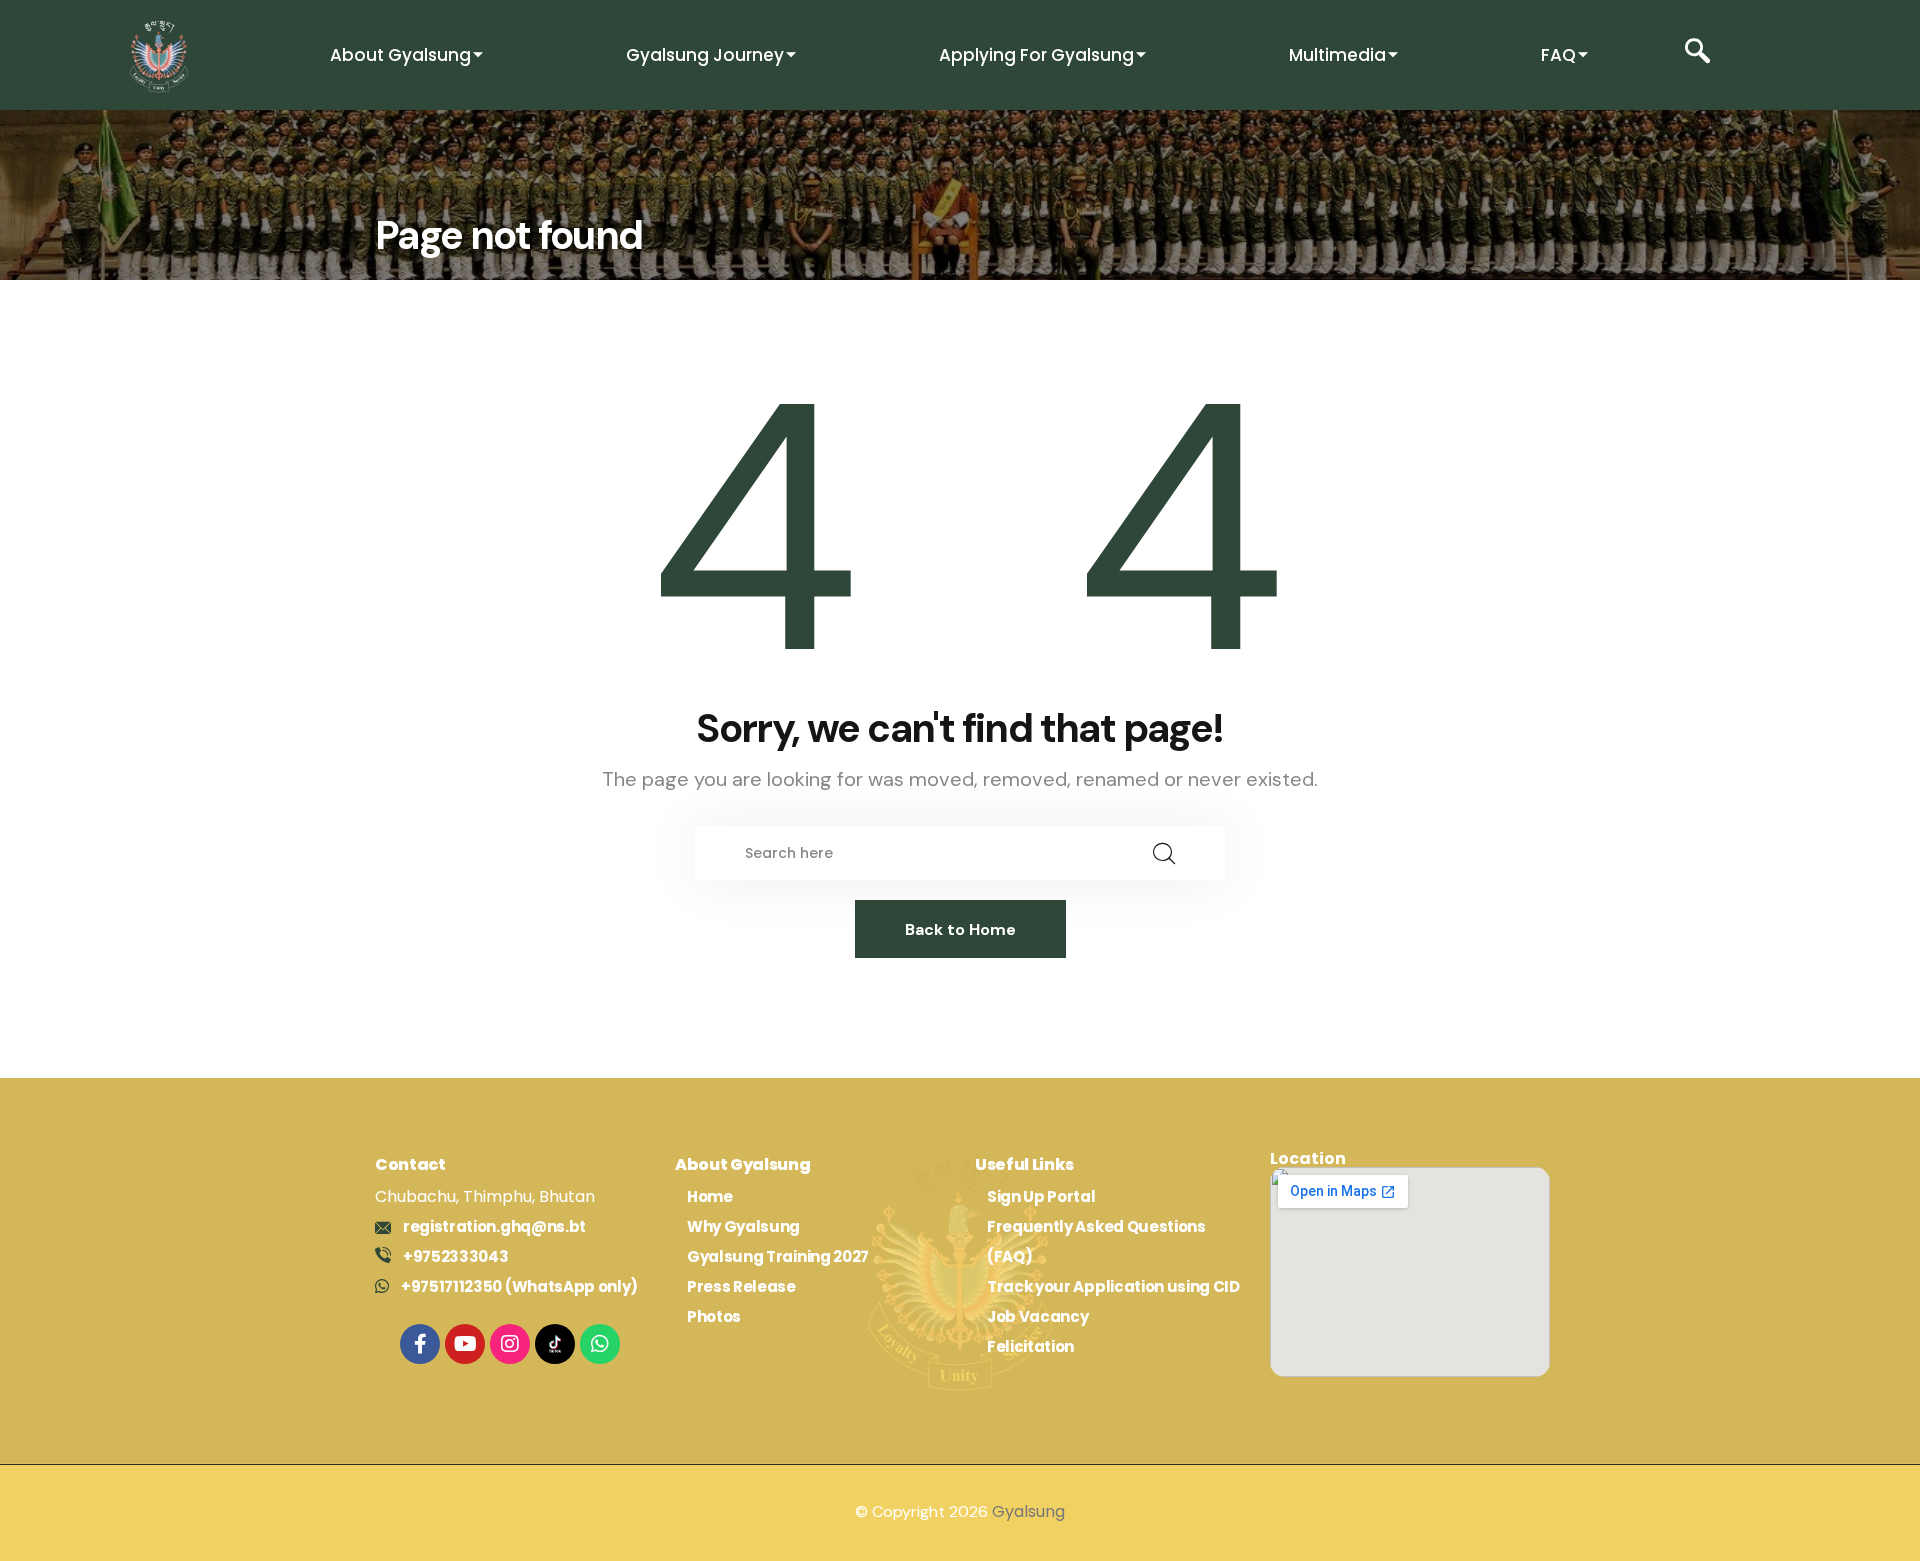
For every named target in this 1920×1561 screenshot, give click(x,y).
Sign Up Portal (1041, 1196)
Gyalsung (1028, 1511)
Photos (714, 1316)
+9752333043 (455, 1256)
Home (710, 1196)
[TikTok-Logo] (555, 1344)
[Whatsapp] (600, 1344)
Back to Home (960, 929)
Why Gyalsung (743, 1226)
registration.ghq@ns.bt (494, 1226)
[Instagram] (510, 1344)
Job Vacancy (1037, 1316)
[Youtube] (465, 1344)
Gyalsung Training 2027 (778, 1256)
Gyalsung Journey (705, 55)
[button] (1697, 55)
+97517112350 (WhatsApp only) (519, 1286)
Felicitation (1030, 1346)
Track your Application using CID (1113, 1286)
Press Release (741, 1286)
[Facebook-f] (420, 1344)
